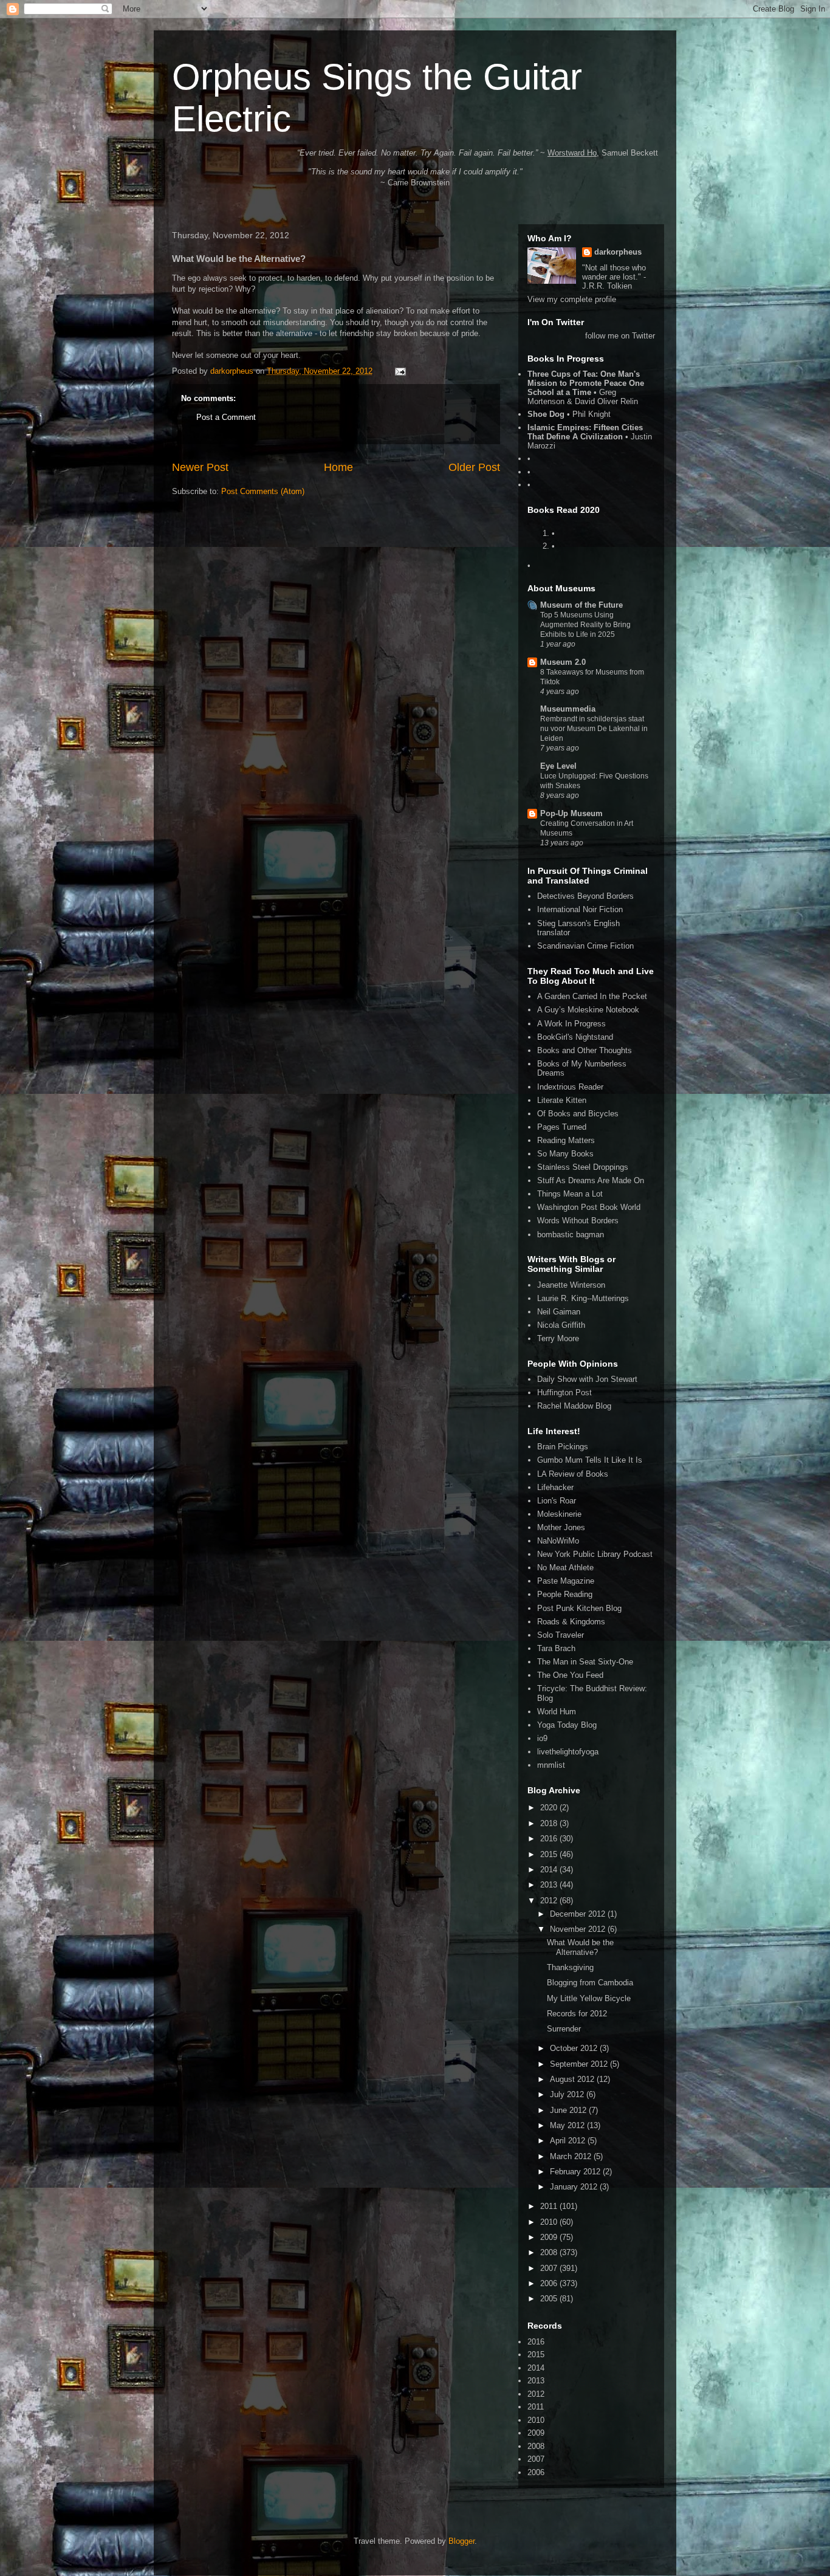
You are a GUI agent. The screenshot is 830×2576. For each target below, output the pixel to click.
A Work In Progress (571, 1024)
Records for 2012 (577, 2014)
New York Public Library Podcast (595, 1554)
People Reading (565, 1594)
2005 (550, 2299)
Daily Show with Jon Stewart (587, 1379)
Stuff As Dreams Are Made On (591, 1180)
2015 (550, 1854)
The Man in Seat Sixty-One (585, 1662)
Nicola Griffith (561, 1325)
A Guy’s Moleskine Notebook (588, 1010)
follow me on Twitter (620, 336)
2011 (550, 2206)
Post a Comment (226, 417)
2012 (550, 1901)
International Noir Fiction (580, 909)
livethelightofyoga (568, 1752)
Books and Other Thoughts (585, 1050)
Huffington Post (564, 1393)
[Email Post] (400, 371)
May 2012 (568, 2125)
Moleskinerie (559, 1514)
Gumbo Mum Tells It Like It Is (590, 1460)
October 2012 (575, 2048)
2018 (550, 1823)
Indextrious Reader (570, 1087)
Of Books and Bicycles (578, 1114)
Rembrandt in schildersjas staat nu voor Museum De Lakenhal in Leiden (594, 729)
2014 (550, 1870)
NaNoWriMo (558, 1541)
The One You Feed (570, 1675)
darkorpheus (618, 252)
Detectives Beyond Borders (585, 896)
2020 (550, 1808)
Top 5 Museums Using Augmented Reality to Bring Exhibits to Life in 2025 (585, 625)
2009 (550, 2237)
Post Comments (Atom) (263, 491)
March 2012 (572, 2156)
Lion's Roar (557, 1501)
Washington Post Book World (589, 1207)
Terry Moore (558, 1338)
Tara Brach (556, 1648)
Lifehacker (555, 1487)
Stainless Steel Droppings (583, 1167)
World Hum (557, 1712)
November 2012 (579, 1929)
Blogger (461, 2541)
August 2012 (573, 2079)
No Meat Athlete (565, 1568)
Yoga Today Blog (567, 1725)
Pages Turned (562, 1127)
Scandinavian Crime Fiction (585, 946)
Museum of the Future (581, 605)
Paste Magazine (566, 1581)
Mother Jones (561, 1527)
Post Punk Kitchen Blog (579, 1608)
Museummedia (568, 709)
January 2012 (575, 2187)
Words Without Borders (578, 1221)
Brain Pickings (563, 1447)
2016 (550, 1839)
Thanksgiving (570, 1967)
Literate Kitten (562, 1100)
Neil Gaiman (559, 1312)
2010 (550, 2222)
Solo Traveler (561, 1635)
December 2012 (579, 1914)
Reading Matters (566, 1140)
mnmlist (551, 1765)
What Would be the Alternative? (580, 1947)
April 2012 (569, 2141)
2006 (550, 2283)
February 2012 (576, 2172)
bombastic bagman (571, 1235)
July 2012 (568, 2094)
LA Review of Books (573, 1474)
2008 (550, 2252)
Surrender (564, 2029)
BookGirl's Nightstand (575, 1037)
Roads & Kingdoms (571, 1622)
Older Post (474, 467)
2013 (550, 1885)
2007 (550, 2268)
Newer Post (200, 467)
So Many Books (565, 1154)
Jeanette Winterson (571, 1285)
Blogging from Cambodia (590, 1983)
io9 (542, 1738)
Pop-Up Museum (571, 813)
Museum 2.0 (563, 662)
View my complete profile (572, 299)
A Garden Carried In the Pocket (592, 996)
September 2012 (580, 2064)
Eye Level (558, 766)
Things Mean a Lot (570, 1194)
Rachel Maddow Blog (574, 1406)
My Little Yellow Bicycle (589, 1998)
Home (338, 467)
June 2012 (569, 2110)
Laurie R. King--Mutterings (583, 1298)
